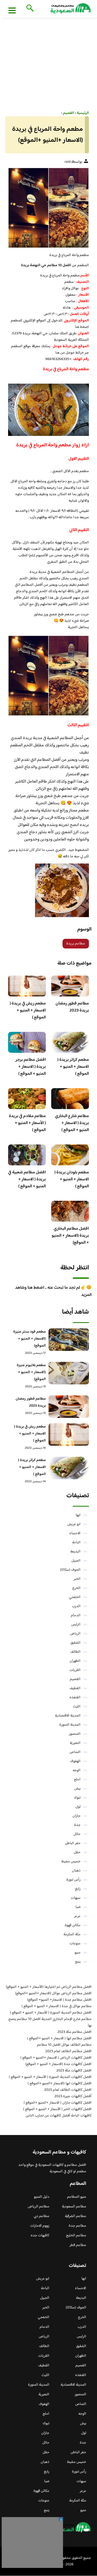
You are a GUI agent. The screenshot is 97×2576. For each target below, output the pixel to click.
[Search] (29, 9)
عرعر (77, 1916)
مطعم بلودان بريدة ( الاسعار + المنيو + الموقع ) (72, 1179)
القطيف (75, 1688)
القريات (75, 1670)
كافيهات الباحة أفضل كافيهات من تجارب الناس (59, 2116)
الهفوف (75, 1761)
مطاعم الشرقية (76, 2216)
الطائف (75, 1652)
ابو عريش (74, 1524)
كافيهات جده (40, 2236)
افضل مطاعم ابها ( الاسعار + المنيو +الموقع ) (59, 2038)
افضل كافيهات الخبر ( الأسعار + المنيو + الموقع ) (57, 2109)
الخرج (76, 1588)
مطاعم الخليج (76, 2236)
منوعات (75, 1944)
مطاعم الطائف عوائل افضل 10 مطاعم (64, 2045)
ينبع (78, 1962)
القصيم (75, 1679)
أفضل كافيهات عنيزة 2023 (73, 2096)
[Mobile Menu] (12, 10)
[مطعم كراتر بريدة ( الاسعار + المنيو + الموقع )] (69, 1468)
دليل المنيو (42, 2197)
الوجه (77, 1770)
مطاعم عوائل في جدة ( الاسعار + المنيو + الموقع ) (57, 2006)
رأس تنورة (73, 1880)
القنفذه (75, 1697)
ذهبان (76, 1871)
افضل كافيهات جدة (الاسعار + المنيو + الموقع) (58, 2064)
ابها (78, 1515)
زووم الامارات (40, 2226)
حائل (77, 1834)
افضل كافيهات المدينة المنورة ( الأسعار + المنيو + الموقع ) (50, 2077)
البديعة (75, 1552)
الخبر (77, 1579)
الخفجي (75, 1597)
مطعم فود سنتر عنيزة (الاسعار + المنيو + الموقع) (30, 1339)
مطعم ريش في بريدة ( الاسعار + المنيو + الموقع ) (28, 1011)
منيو (78, 1953)
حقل (77, 1852)
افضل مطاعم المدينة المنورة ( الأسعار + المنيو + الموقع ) (51, 2013)
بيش (77, 1789)
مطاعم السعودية (74, 2207)
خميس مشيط (71, 1862)
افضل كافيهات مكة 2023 (74, 2071)
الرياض (75, 1634)
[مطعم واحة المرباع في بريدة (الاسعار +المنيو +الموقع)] (48, 208)
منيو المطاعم (77, 2197)
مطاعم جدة (77, 2226)
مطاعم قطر (78, 2245)
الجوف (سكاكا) (70, 1570)
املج (77, 1780)
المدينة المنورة (70, 1725)
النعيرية (75, 1743)
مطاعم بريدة (76, 944)
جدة (77, 1825)
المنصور (75, 1734)
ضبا (78, 1907)
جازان (77, 1816)
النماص (75, 1752)
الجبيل (76, 1561)
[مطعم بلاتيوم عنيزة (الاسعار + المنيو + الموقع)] (69, 1373)
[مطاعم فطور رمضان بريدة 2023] (69, 1407)
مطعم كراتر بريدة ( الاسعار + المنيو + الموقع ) (73, 1067)
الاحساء (75, 1533)
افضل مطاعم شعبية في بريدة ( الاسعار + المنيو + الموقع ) (27, 1179)
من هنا (60, 353)
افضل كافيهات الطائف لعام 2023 (68, 2090)
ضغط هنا (81, 327)
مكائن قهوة (73, 1925)
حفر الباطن (73, 1843)
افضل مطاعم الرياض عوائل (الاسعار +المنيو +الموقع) (53, 1993)
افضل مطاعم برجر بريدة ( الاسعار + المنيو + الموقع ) (31, 1067)
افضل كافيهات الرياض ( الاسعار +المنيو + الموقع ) (56, 2058)
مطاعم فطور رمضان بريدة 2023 (72, 1007)
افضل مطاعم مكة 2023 (75, 2032)
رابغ (78, 1889)
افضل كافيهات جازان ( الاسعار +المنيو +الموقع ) (58, 2103)
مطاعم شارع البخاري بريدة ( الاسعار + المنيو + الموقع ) (72, 1123)
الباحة (76, 1543)
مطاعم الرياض (39, 2207)
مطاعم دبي (41, 2216)
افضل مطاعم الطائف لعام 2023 (68, 2051)
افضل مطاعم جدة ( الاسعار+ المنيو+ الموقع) (59, 2000)
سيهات (76, 1898)
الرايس (76, 1625)
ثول (78, 1807)
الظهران (75, 1661)
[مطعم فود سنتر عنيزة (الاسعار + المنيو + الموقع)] (69, 1340)
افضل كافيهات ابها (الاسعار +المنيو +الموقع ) (60, 2084)
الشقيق (75, 1643)
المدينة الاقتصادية (68, 1716)
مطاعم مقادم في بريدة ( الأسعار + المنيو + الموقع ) (27, 1123)
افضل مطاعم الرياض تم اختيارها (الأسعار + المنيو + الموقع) (49, 1987)
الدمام (76, 1615)
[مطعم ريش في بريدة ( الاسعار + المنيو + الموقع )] (69, 1435)
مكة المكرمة (72, 1934)
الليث (77, 1707)
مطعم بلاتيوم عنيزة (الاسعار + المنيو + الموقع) (31, 1372)
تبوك (77, 1798)
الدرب (76, 1606)
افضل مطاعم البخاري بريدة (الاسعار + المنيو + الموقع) (70, 1236)
